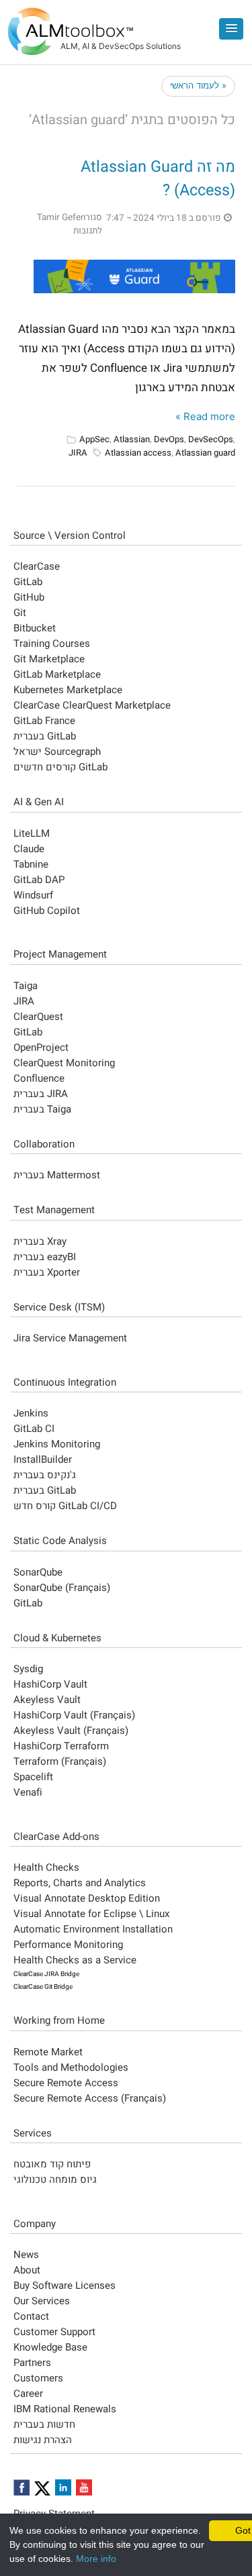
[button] (231, 29)
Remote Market (48, 2052)
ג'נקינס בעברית (45, 1475)
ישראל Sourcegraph (57, 752)
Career (28, 2393)
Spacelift (33, 1777)
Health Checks (46, 1867)
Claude (29, 849)
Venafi (28, 1792)
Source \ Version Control (70, 535)
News (26, 2255)
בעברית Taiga (42, 1109)
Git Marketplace (49, 659)
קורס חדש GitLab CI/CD (65, 1506)
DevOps (169, 439)
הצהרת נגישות (43, 2440)
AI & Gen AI (39, 802)
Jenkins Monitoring (57, 1444)
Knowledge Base (50, 2347)
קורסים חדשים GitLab (60, 767)
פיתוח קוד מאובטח (52, 2164)
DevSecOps (211, 439)
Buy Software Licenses (65, 2285)
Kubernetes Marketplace (68, 690)
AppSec (94, 439)
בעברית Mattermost (57, 1175)
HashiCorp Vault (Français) (74, 1715)
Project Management (60, 954)
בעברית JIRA (41, 1094)
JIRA (78, 453)
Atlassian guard (205, 453)
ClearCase (37, 566)
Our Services (42, 2301)
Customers (38, 2378)
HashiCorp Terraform (61, 1746)
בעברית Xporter (47, 1272)
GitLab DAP (39, 880)
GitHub (29, 597)
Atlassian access (138, 453)
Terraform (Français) (60, 1761)
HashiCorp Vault (50, 1684)
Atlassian (132, 439)
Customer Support (54, 2332)
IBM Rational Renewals (65, 2409)
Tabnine (31, 864)
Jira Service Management (70, 1338)
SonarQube (38, 1572)
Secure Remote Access (66, 2083)
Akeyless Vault (47, 1700)
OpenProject (41, 1047)
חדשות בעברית (44, 2424)
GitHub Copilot (47, 911)
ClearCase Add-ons (56, 1837)
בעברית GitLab (45, 736)
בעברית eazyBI (45, 1257)
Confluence (39, 1078)
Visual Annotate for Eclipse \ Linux (91, 1914)
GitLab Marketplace (57, 674)
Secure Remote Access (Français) (90, 2098)
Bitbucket (35, 628)
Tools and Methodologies (71, 2067)
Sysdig (28, 1669)
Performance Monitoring (68, 1945)
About (27, 2270)
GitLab (28, 582)
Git (20, 613)
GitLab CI (34, 1429)
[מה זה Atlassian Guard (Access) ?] (134, 276)
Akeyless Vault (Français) (71, 1731)
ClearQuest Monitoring (64, 1063)
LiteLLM (32, 833)
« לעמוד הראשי (198, 85)
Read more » (205, 416)
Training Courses (52, 643)
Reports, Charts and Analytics (80, 1883)
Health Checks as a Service (75, 1960)
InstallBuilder (43, 1459)
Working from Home (59, 2020)
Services (33, 2133)
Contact (31, 2316)
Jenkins (31, 1413)
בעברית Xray (40, 1241)
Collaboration (44, 1144)
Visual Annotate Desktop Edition (87, 1898)
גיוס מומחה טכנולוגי (55, 2179)
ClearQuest (38, 1017)
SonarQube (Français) (62, 1588)
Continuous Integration (65, 1382)
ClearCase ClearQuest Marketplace (92, 705)
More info (96, 2559)
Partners (32, 2363)
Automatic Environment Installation (93, 1929)
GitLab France (44, 721)
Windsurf (33, 895)
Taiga (26, 986)
